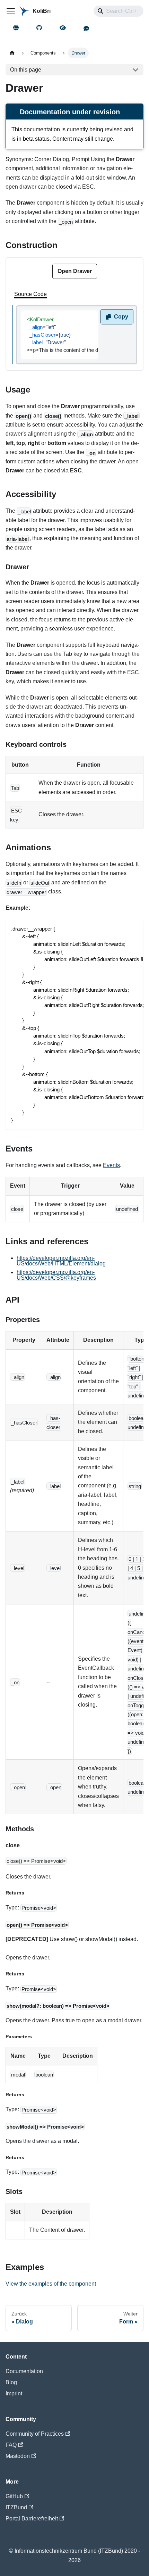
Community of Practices (35, 2434)
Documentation (24, 2371)
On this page (26, 70)
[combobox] (119, 11)
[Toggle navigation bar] (11, 11)
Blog (11, 2382)
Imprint (14, 2393)
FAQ (11, 2445)
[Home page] (12, 53)
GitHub (14, 2496)
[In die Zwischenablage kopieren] (135, 928)
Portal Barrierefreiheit (32, 2519)
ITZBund (16, 2507)
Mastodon (18, 2456)
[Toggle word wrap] (122, 928)
